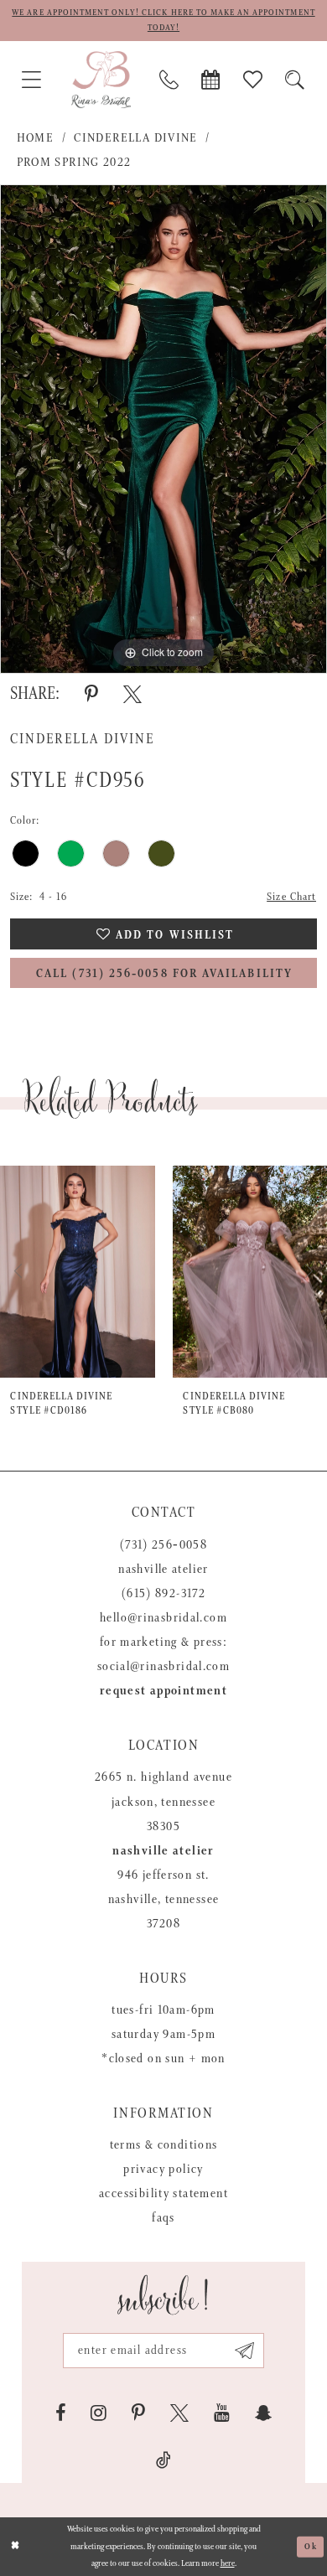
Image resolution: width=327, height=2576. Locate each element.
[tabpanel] (163, 429)
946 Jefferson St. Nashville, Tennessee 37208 (164, 1900)
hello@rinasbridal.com (163, 1618)
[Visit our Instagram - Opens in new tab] (99, 2413)
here (228, 2563)
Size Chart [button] (291, 897)
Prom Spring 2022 (74, 163)
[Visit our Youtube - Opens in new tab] (222, 2413)
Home (36, 138)
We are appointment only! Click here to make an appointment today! (163, 20)
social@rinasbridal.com (163, 1667)
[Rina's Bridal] (101, 80)
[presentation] (78, 1272)
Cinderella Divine (136, 138)
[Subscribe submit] (244, 2351)
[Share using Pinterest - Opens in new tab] (91, 694)
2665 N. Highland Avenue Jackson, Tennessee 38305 (163, 1802)
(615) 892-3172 (163, 1594)
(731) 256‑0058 (163, 1545)
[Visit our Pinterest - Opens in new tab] (138, 2413)
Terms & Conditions (164, 2145)
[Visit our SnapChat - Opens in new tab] (263, 2413)
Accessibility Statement (163, 2194)
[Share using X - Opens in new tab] (132, 694)
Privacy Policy (163, 2170)
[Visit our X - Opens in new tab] (179, 2413)
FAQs (163, 2218)
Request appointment (163, 1691)
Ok (311, 2546)
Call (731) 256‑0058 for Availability (164, 974)
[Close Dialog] (16, 2546)
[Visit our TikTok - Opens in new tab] (163, 2460)
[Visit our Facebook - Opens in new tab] (60, 2413)
